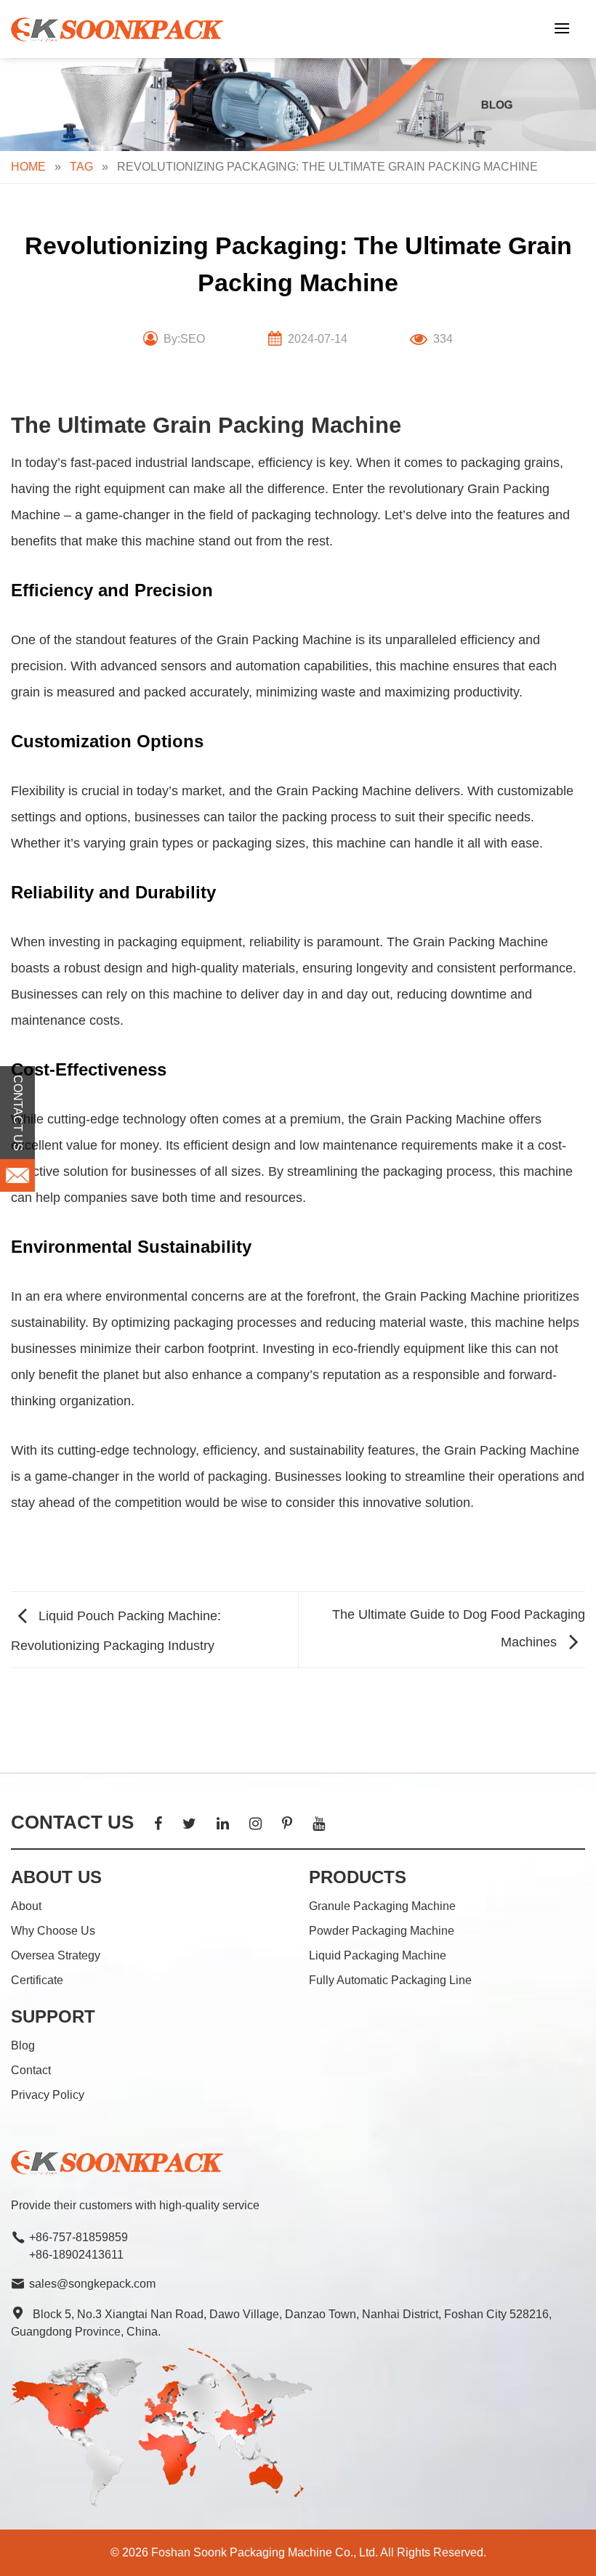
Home (28, 167)
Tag (81, 167)
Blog (23, 2045)
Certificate (37, 1980)
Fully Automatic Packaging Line (390, 1980)
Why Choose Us (53, 1931)
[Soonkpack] (120, 29)
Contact (31, 2070)
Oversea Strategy (56, 1955)
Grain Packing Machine (284, 640)
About (26, 1906)
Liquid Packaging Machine (378, 1955)
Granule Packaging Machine (382, 1906)
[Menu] (562, 28)
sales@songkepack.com (92, 2284)
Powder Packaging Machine (382, 1931)
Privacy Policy (48, 2095)
